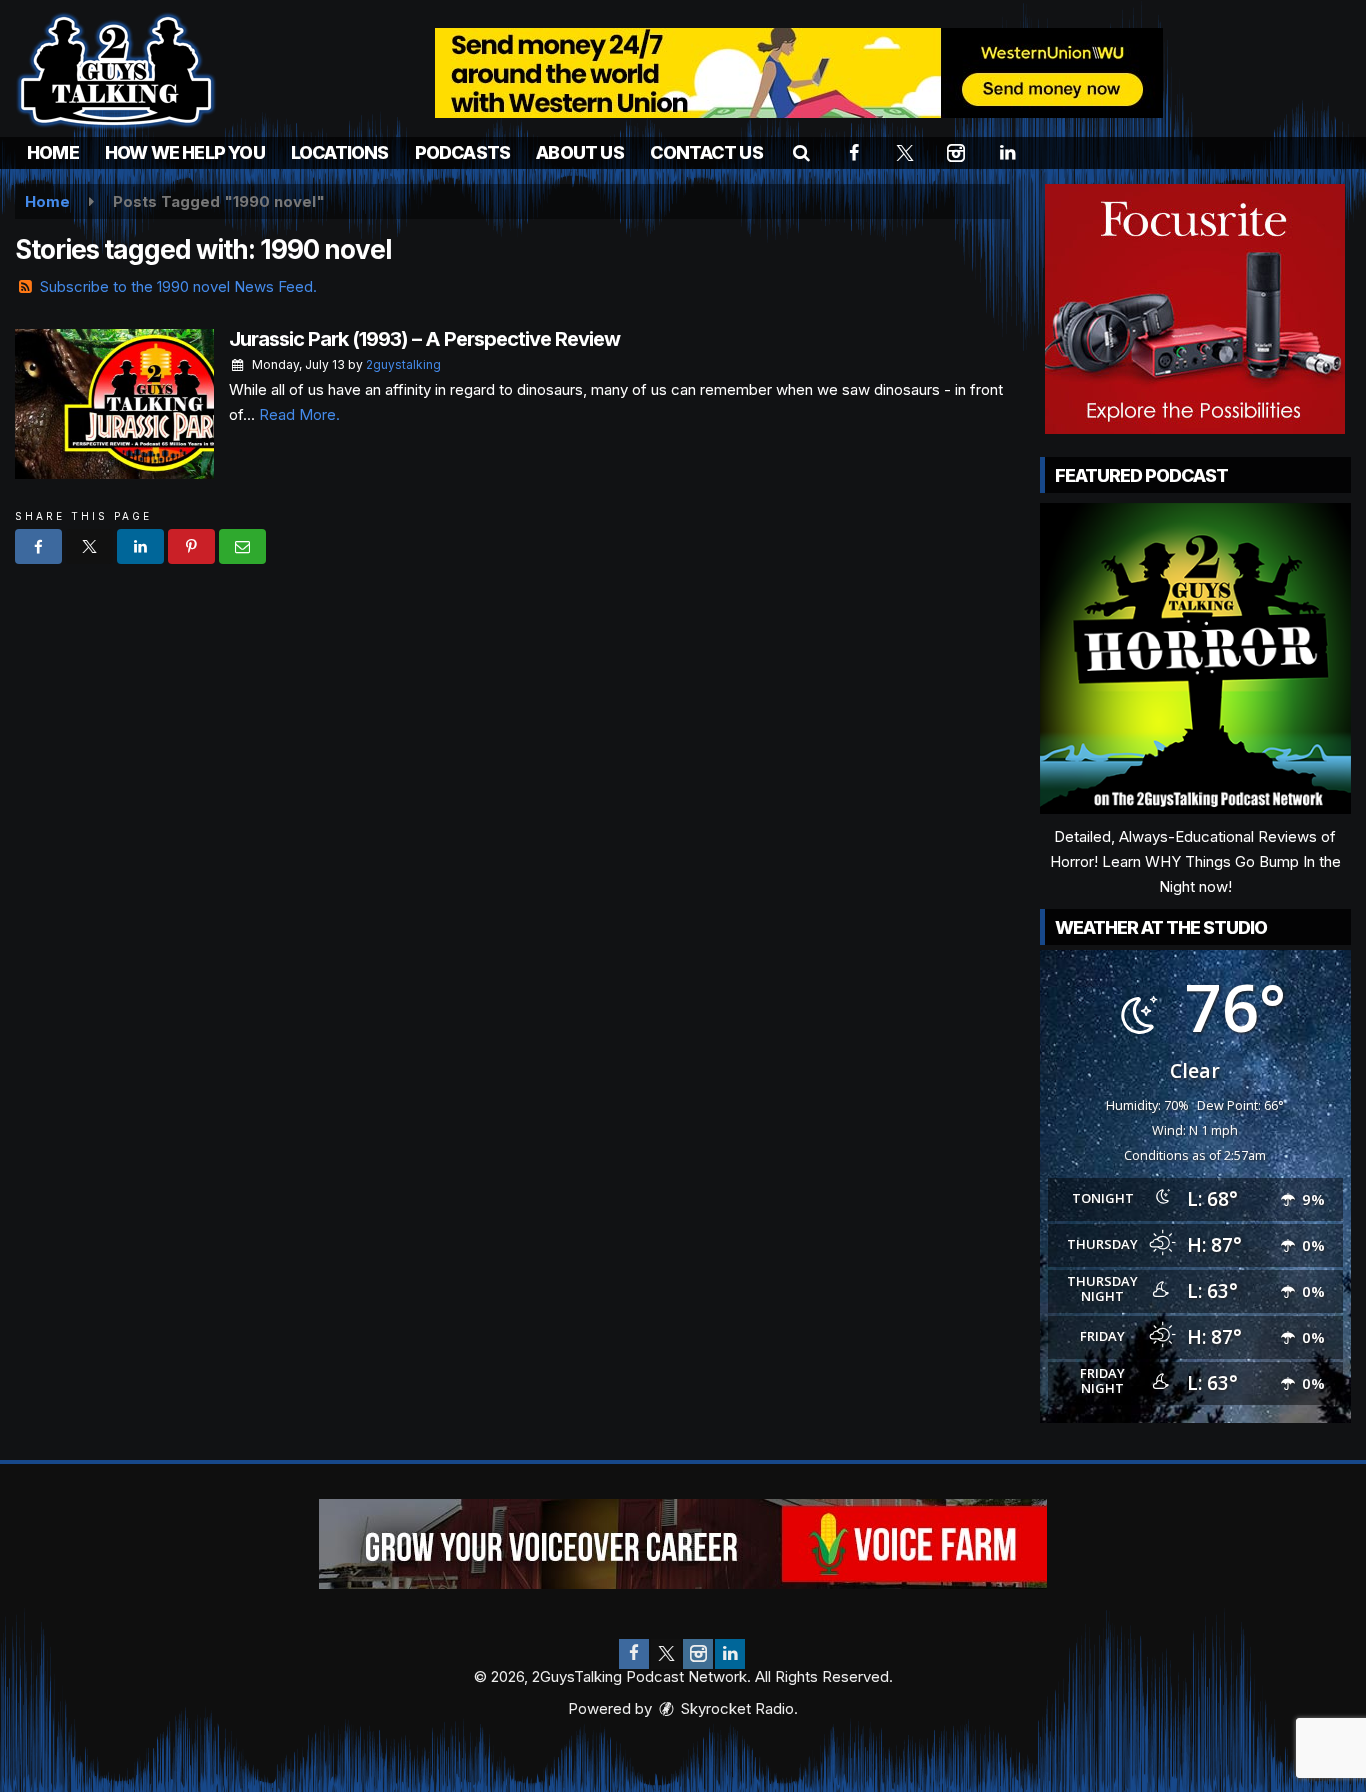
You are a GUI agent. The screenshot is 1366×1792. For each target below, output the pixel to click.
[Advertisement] (799, 73)
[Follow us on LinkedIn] (730, 1654)
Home (53, 152)
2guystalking (403, 364)
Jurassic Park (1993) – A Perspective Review (424, 339)
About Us (580, 152)
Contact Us (706, 152)
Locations (340, 152)
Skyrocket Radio (735, 1708)
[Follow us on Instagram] (698, 1654)
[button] (801, 152)
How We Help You (185, 152)
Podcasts (463, 152)
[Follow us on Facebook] (634, 1654)
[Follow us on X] (666, 1654)
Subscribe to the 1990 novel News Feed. (178, 286)
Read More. (299, 414)
